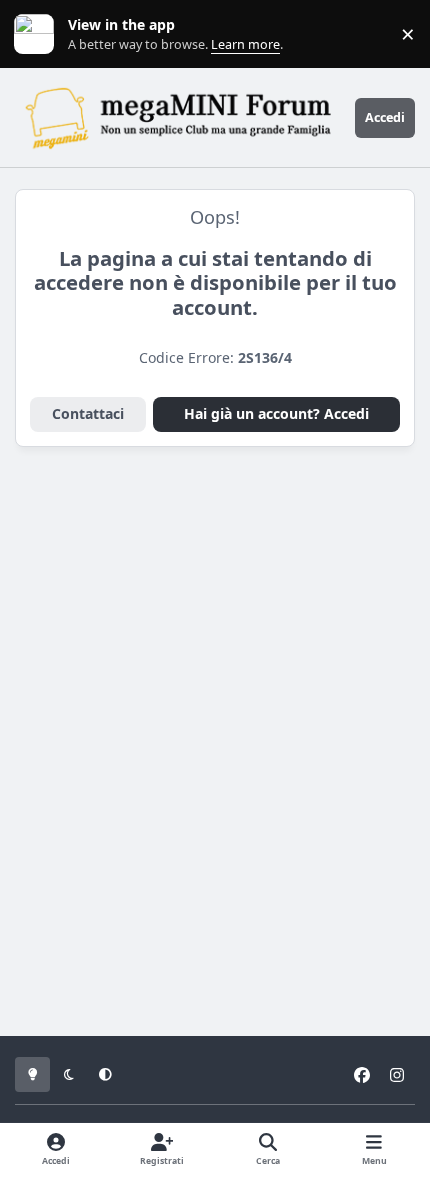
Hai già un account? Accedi (276, 413)
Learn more (38, 34)
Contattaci (88, 413)
